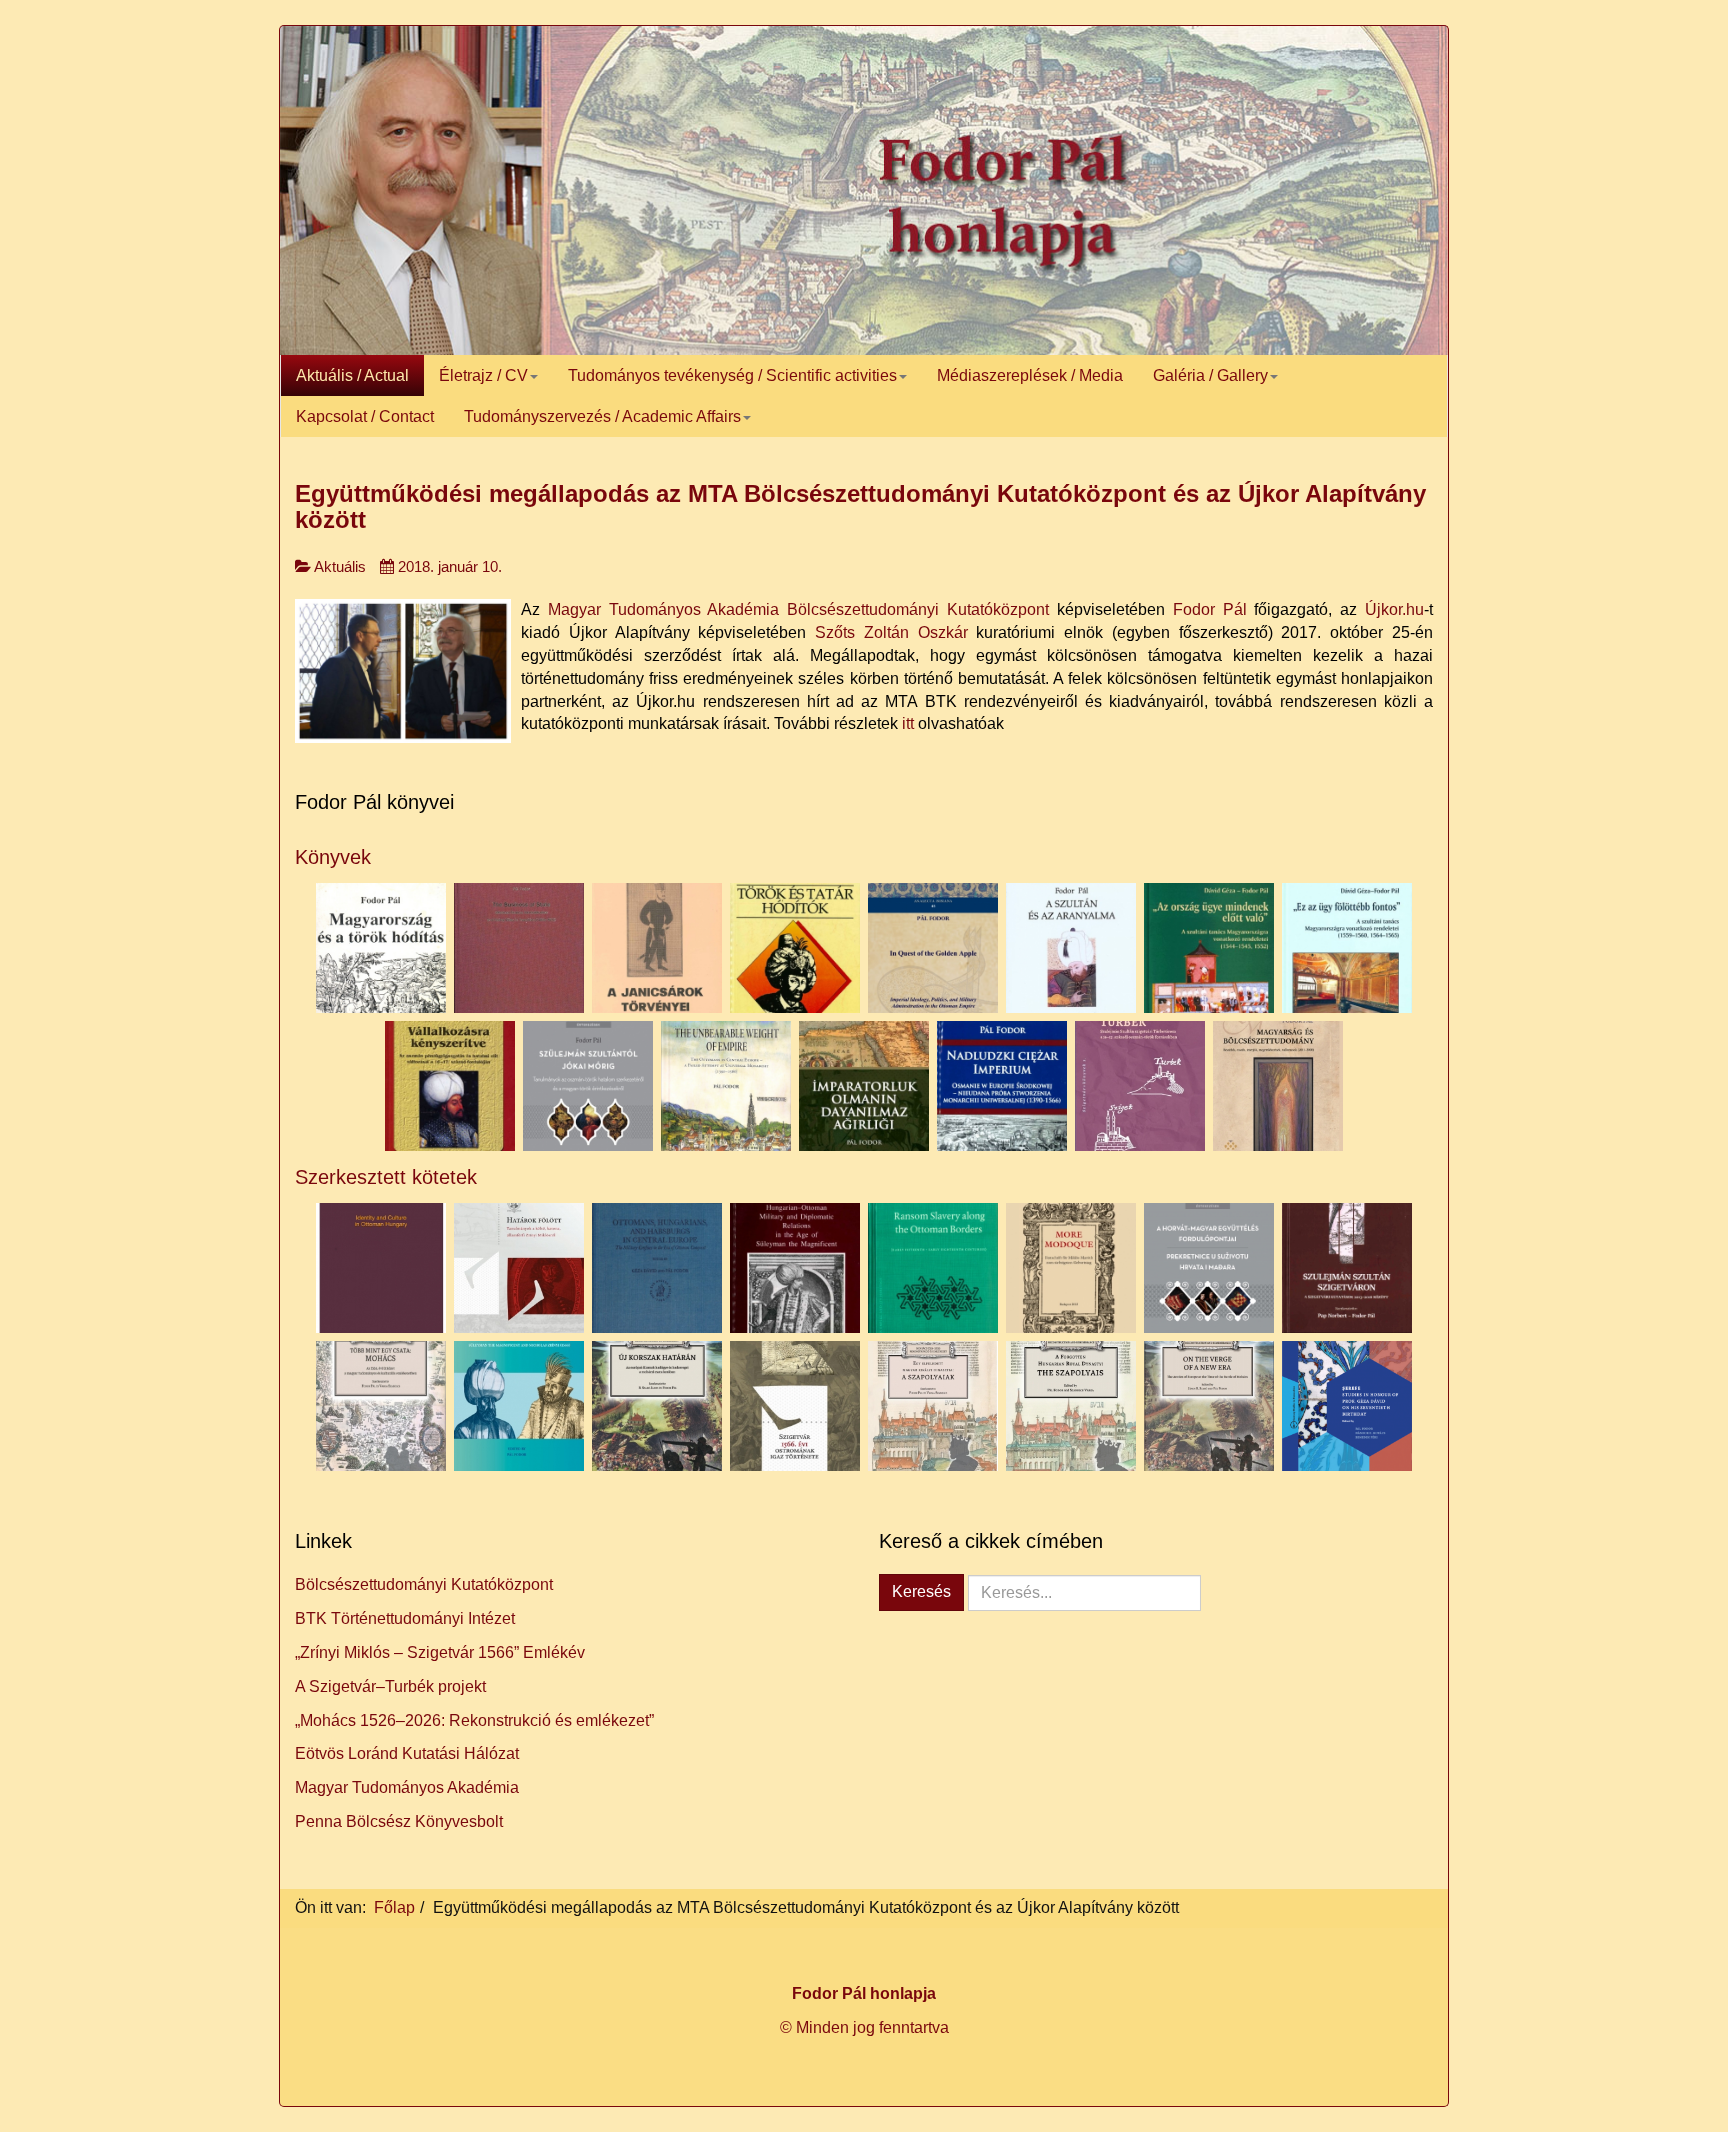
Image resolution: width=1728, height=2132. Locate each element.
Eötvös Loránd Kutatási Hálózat (407, 1753)
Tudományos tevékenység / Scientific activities (732, 375)
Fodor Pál (1210, 609)
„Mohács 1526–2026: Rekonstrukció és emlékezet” (474, 1720)
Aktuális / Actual (352, 375)
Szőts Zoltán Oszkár (891, 632)
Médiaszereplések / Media (1030, 375)
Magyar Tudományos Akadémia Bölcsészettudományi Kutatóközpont (798, 609)
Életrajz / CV (483, 375)
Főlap (394, 1907)
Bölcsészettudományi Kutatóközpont (424, 1584)
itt (908, 723)
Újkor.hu (1394, 609)
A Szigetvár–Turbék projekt (390, 1686)
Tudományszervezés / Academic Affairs (602, 416)
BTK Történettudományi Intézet (405, 1618)
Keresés (921, 1591)
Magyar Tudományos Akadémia (407, 1787)
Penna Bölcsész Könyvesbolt (399, 1821)
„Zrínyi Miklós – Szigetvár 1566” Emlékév (440, 1652)
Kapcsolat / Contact (365, 416)
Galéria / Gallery (1210, 375)
